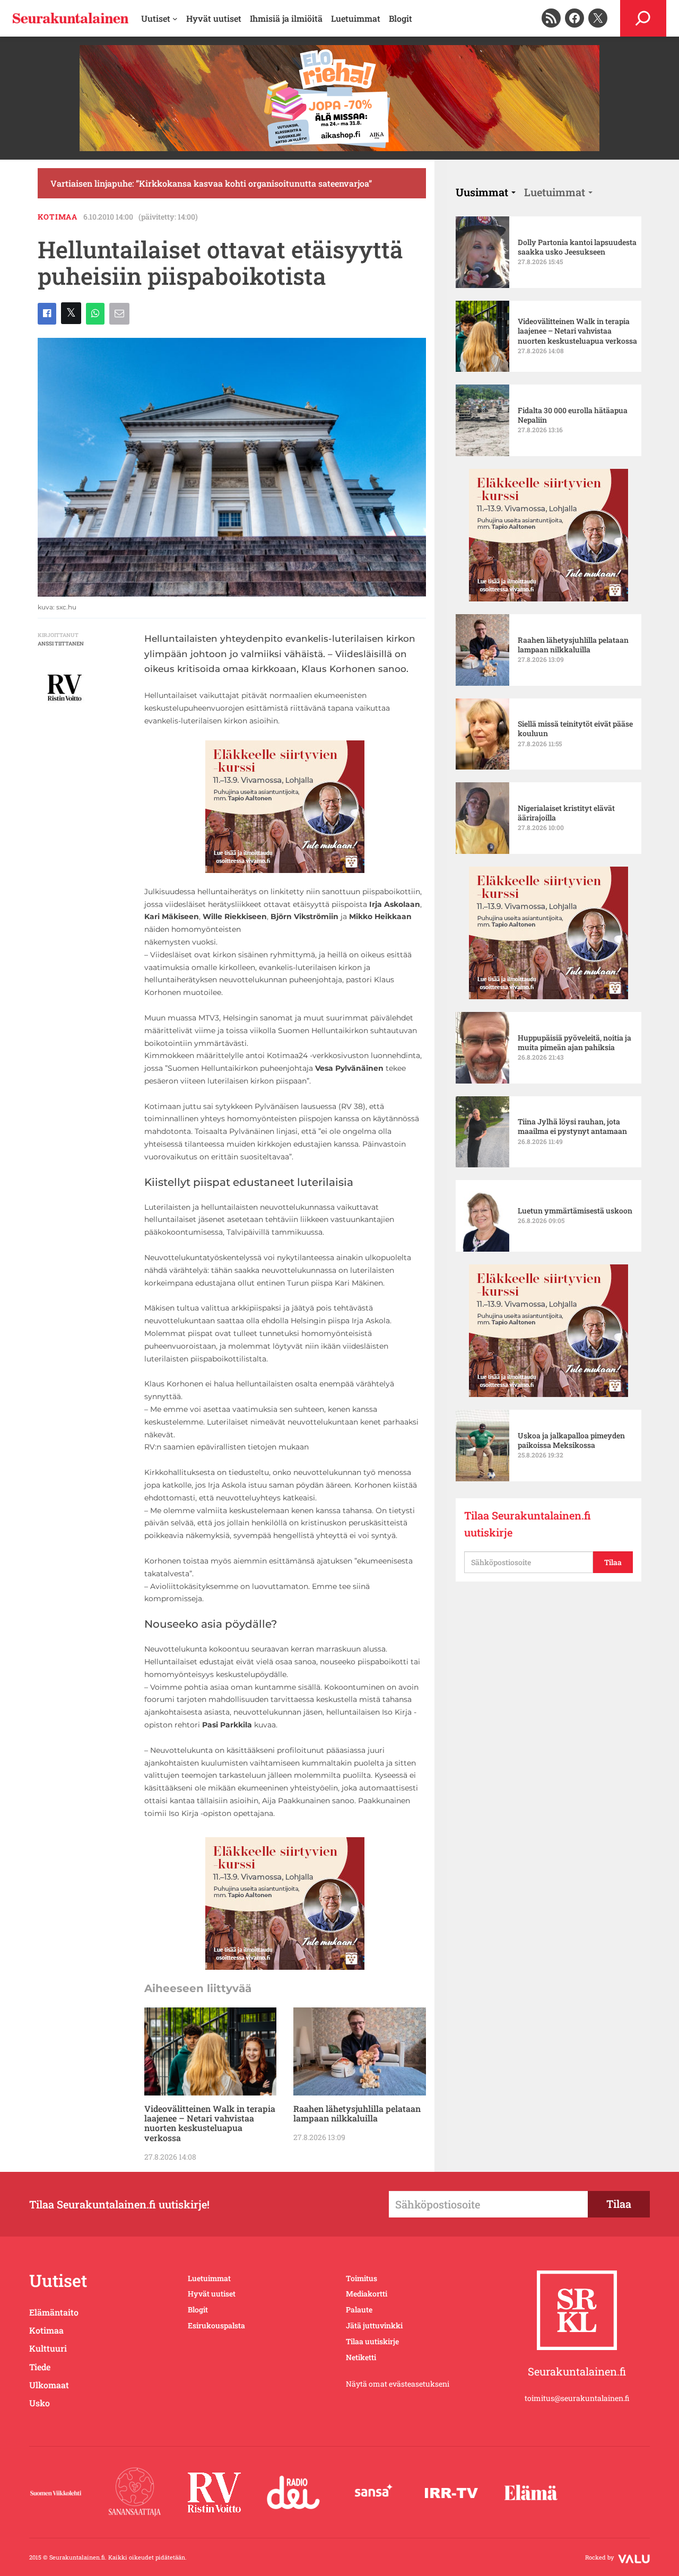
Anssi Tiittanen (61, 644)
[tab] (486, 192)
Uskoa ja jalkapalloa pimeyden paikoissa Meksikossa (571, 1440)
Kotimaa (58, 217)
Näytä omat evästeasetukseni (398, 2384)
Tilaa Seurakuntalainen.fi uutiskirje (528, 1524)
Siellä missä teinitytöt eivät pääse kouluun (575, 729)
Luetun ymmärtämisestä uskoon (575, 1211)
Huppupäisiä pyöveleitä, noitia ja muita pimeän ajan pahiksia (574, 1043)
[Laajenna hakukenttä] (643, 18)
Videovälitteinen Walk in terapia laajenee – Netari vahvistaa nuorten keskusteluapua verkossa (210, 2124)
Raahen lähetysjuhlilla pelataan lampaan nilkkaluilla (357, 2114)
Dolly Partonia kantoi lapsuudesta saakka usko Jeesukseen (577, 247)
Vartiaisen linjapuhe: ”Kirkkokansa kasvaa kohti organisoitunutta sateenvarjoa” (211, 183)
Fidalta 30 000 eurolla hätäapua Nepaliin (573, 415)
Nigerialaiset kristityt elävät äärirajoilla (566, 813)
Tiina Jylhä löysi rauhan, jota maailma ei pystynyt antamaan (572, 1127)
